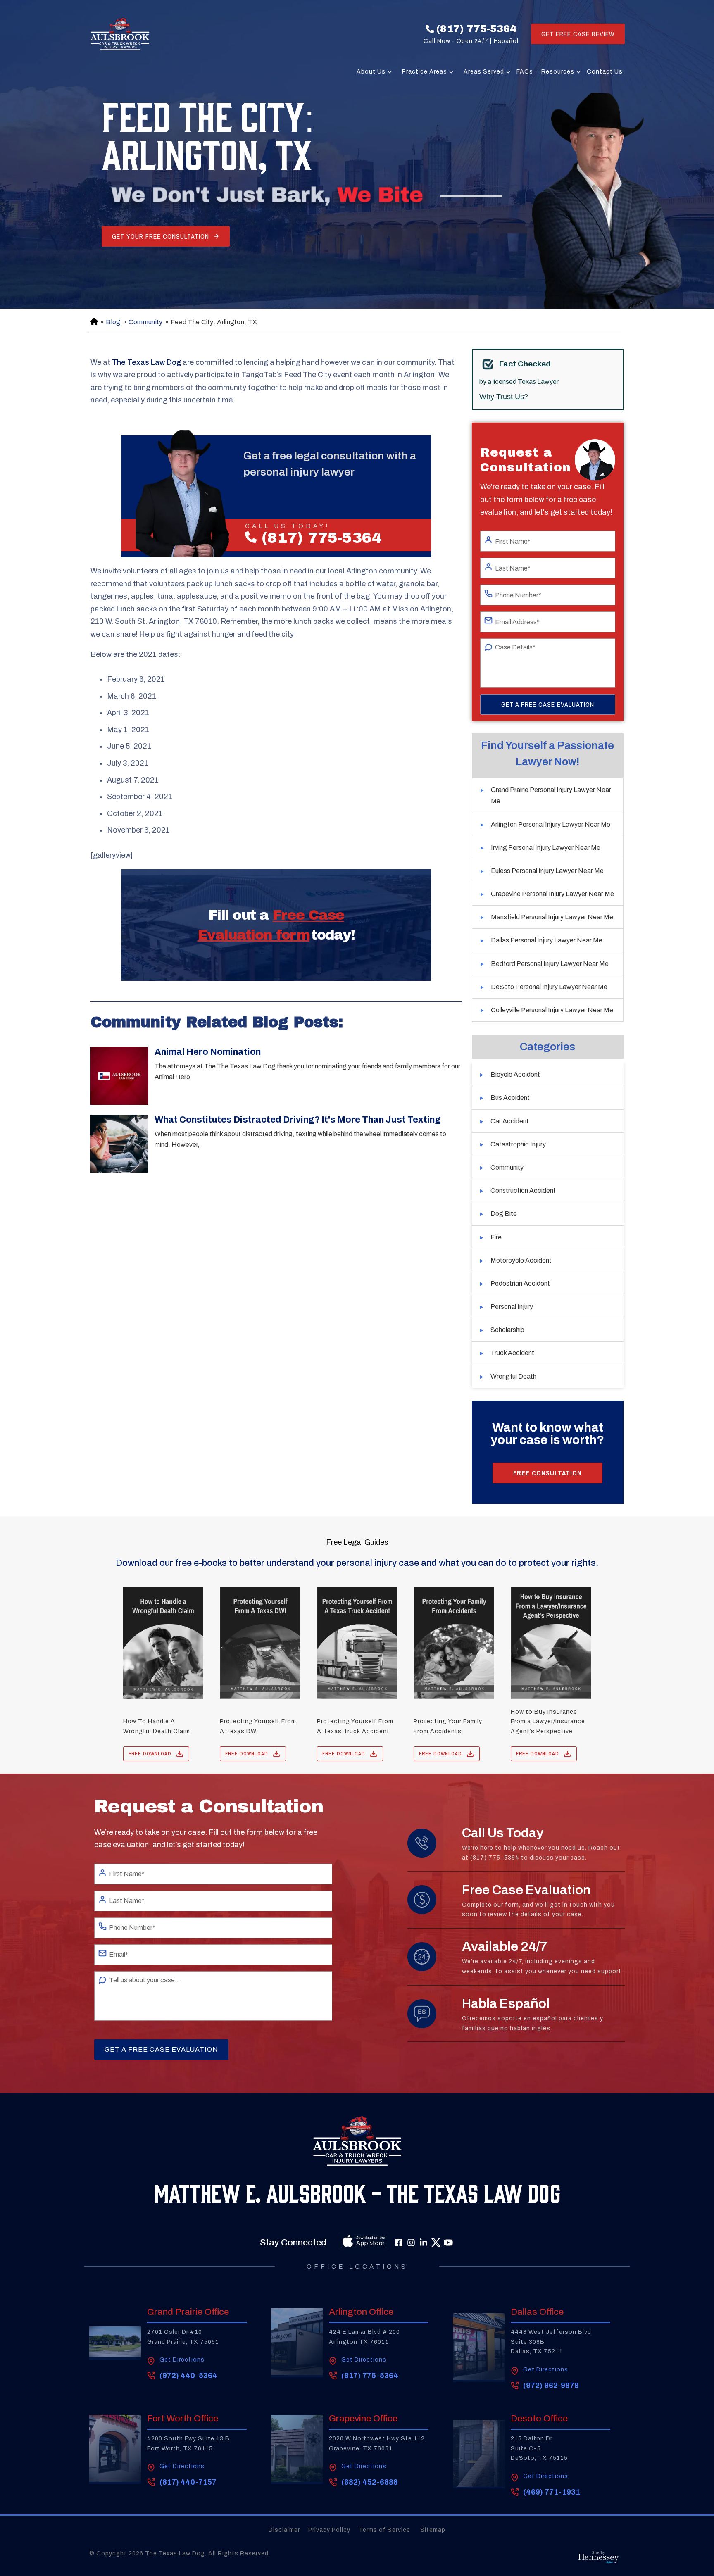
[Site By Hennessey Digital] (599, 2559)
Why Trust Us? (504, 397)
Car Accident (510, 1121)
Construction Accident (523, 1190)
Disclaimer (284, 2530)
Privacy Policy (329, 2530)
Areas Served (484, 72)
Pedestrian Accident (520, 1283)
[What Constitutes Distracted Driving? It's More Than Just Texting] (119, 1144)
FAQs (525, 72)
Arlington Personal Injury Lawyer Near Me (551, 824)
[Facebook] (399, 2243)
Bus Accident (510, 1098)
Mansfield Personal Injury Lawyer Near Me (552, 917)
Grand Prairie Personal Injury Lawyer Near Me (551, 795)
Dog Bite (504, 1214)
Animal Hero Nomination (208, 1052)
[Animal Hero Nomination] (119, 1076)
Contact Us (605, 72)
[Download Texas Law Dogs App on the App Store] (345, 2243)
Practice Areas (425, 72)
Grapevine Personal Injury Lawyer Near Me (552, 894)
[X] (436, 2243)
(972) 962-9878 (551, 2386)
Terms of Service (385, 2530)
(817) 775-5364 (476, 29)
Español (506, 41)
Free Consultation (547, 1473)
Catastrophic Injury (518, 1144)
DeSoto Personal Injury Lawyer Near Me (549, 987)
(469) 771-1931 (552, 2492)
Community (146, 322)
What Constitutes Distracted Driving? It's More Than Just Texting (298, 1120)
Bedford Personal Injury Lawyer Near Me (550, 964)
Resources (558, 72)
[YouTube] (448, 2243)
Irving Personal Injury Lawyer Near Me (546, 848)
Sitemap (433, 2530)
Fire (496, 1237)
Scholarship (507, 1330)
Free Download (150, 1754)
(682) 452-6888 (370, 2482)
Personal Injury (512, 1307)
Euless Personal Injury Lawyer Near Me (547, 871)
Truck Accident (512, 1353)
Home (93, 322)
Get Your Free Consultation (161, 236)
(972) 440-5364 (188, 2376)
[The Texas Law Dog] (120, 34)
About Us (371, 72)
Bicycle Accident (515, 1074)
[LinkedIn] (424, 2243)
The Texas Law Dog (146, 362)
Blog (113, 322)
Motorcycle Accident (521, 1260)
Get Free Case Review (578, 34)
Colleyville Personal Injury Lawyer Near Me (552, 1010)
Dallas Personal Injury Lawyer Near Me (547, 940)
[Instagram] (411, 2243)
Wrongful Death (513, 1376)
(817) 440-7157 (188, 2482)
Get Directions (182, 2360)
